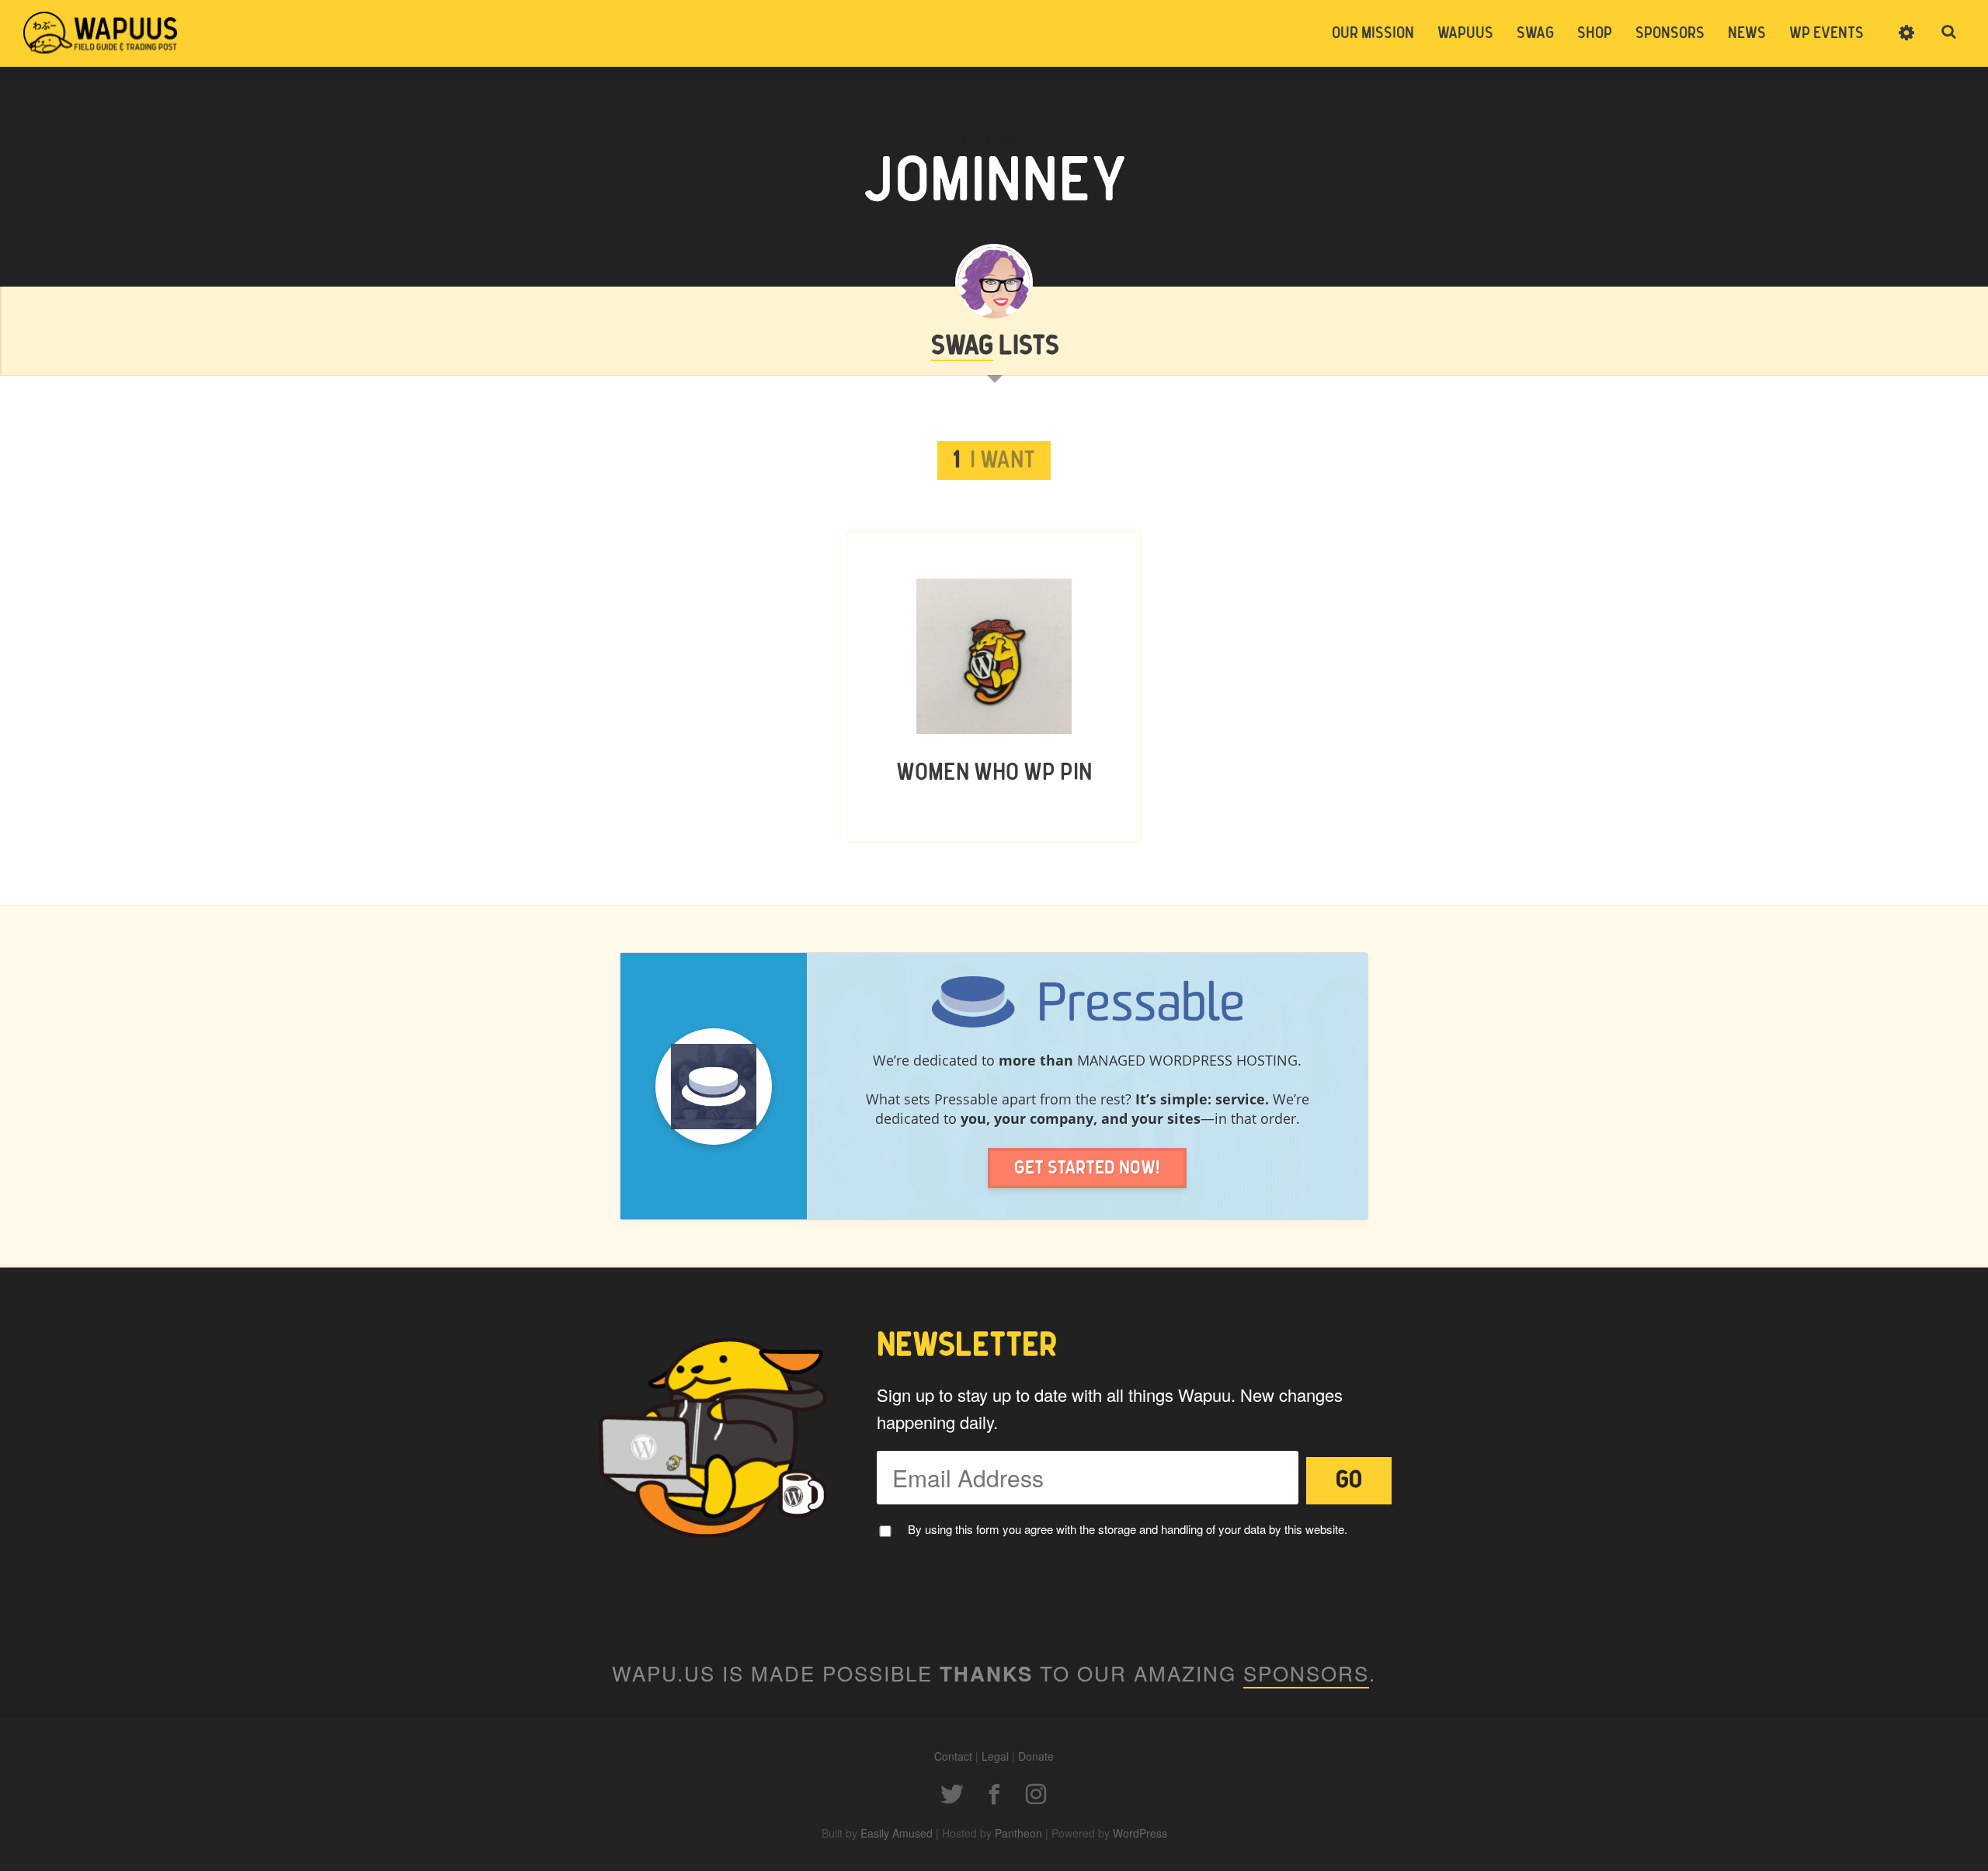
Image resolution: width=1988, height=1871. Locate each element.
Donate (1036, 1756)
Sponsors (1670, 33)
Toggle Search (1949, 33)
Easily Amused (897, 1833)
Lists (995, 346)
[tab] (994, 461)
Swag (1535, 33)
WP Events (1826, 33)
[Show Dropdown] (1906, 43)
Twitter (952, 1794)
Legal (995, 1756)
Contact (953, 1756)
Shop (1595, 33)
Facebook (994, 1794)
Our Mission (1373, 33)
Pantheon (1018, 1833)
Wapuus (101, 33)
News (1747, 33)
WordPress (1140, 1833)
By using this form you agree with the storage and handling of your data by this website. (1128, 1529)
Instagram (1036, 1794)
